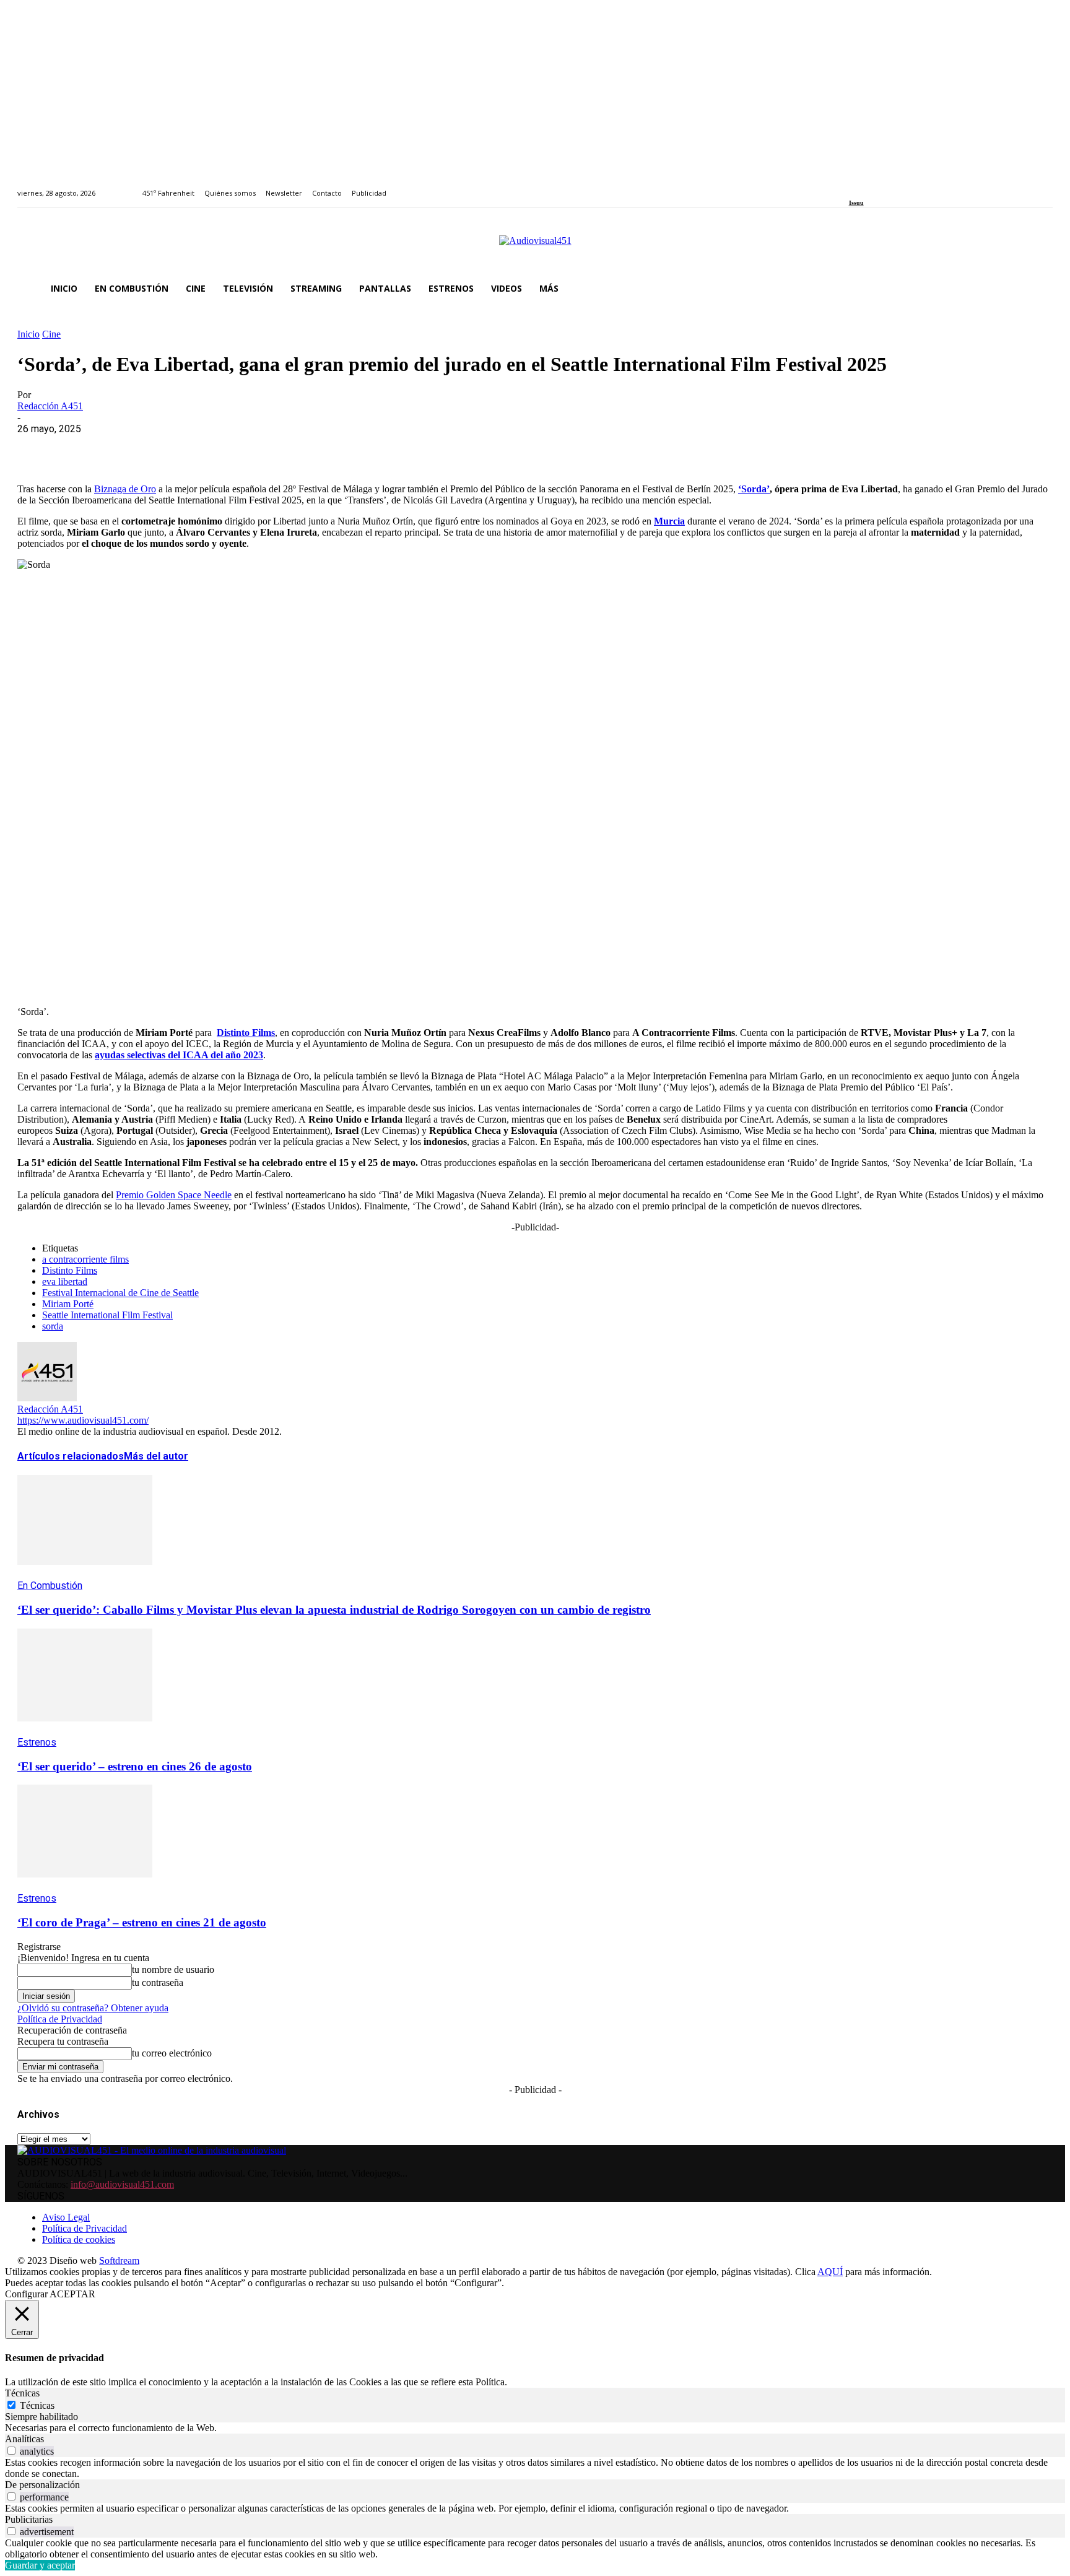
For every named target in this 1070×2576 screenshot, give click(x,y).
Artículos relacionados (71, 1456)
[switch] (11, 2451)
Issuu (856, 203)
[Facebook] (853, 186)
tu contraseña (158, 1982)
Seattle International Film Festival (107, 1315)
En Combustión (50, 1586)
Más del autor (156, 1456)
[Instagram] (867, 186)
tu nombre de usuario (173, 1969)
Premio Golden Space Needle (174, 1195)
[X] (82, 448)
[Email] (216, 448)
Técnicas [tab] (22, 2393)
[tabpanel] (535, 2428)
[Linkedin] (881, 186)
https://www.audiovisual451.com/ (83, 1420)
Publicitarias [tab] (29, 2519)
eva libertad (65, 1281)
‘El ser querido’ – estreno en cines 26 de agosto (135, 1766)
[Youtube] (909, 186)
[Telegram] (260, 448)
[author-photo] (47, 1398)
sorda (53, 1326)
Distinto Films (246, 1033)
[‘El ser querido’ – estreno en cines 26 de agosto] (85, 1730)
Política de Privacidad (60, 2019)
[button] (1038, 289)
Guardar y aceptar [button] (40, 2565)
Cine (51, 334)
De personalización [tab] (42, 2485)
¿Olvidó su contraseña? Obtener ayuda (93, 2008)
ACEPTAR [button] (72, 2294)
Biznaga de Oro (125, 489)
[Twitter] (895, 186)
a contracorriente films (85, 1259)
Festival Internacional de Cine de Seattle (120, 1293)
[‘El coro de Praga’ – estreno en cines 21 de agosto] (85, 1886)
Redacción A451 (50, 406)
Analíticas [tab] (24, 2439)
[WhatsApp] (127, 448)
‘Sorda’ (754, 489)
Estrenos (37, 1742)
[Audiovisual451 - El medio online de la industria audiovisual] (535, 247)
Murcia (669, 521)
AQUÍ (830, 2272)
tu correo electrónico (172, 2053)
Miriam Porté (68, 1304)
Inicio (28, 334)
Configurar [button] (26, 2294)
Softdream (119, 2261)
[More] (305, 448)
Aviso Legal (66, 2217)
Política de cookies (79, 2239)
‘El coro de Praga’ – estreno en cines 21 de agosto (142, 1922)
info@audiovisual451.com (122, 2184)
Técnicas (37, 2405)
